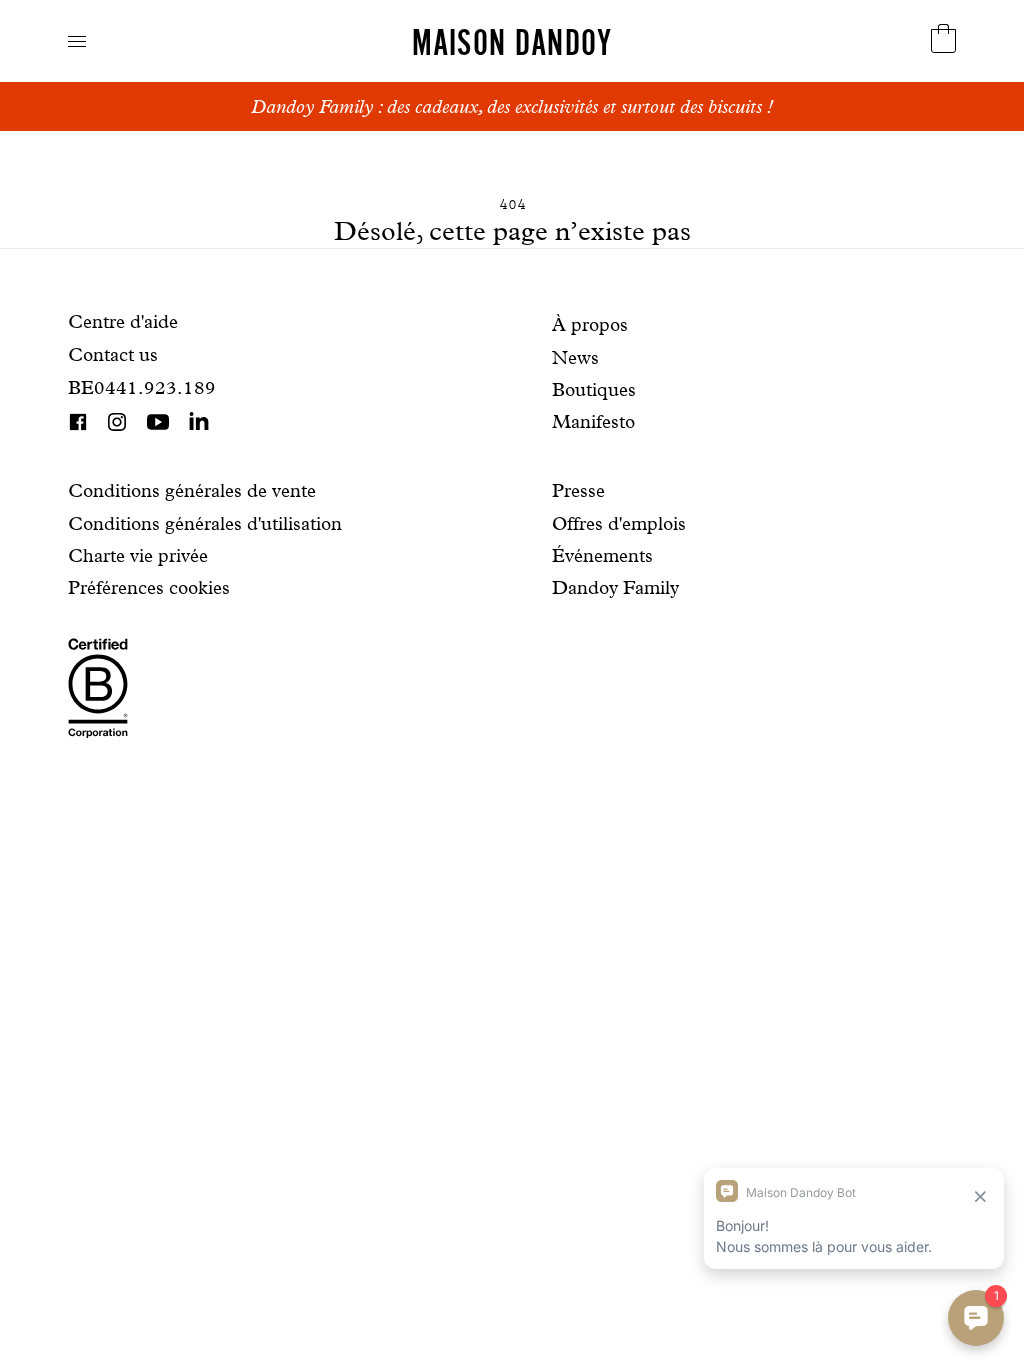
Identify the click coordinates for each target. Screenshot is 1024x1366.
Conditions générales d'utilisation (205, 523)
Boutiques (594, 389)
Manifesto (593, 421)
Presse (578, 490)
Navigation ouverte (77, 41)
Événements (602, 555)
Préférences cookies (149, 587)
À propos (590, 324)
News (575, 357)
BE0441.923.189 (142, 387)
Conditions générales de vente (192, 490)
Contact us (113, 354)
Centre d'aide (123, 321)
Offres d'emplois (619, 523)
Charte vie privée (138, 555)
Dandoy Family (615, 587)
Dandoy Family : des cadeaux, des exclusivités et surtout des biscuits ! (512, 106)
